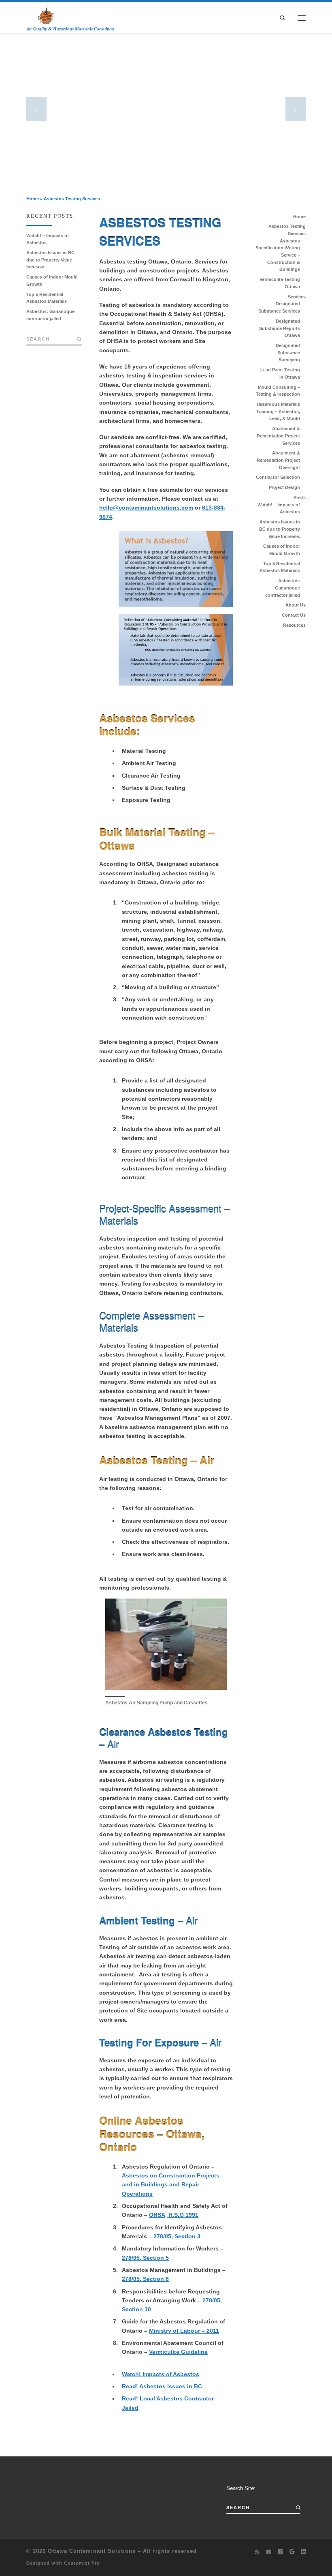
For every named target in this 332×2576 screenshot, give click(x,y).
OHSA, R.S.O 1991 (174, 2215)
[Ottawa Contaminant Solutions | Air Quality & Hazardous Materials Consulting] (46, 14)
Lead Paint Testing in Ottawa (280, 373)
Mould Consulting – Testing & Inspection (278, 391)
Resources (294, 625)
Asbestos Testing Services (287, 230)
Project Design (284, 487)
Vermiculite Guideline (178, 2352)
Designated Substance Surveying (288, 353)
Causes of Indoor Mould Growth (52, 281)
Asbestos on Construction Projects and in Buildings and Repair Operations (171, 2185)
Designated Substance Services (279, 307)
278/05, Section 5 (145, 2258)
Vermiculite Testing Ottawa (280, 283)
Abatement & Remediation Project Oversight (278, 460)
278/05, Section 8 (145, 2279)
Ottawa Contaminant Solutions (92, 2551)
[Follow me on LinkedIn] (303, 2552)
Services (297, 297)
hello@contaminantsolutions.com (146, 508)
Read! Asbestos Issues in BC (162, 2386)
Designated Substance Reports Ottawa (280, 328)
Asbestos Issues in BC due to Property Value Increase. (50, 260)
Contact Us (294, 615)
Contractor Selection (278, 477)
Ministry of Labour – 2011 (184, 2331)
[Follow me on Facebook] (280, 2552)
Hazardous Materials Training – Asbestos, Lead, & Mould (278, 411)
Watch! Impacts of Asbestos (161, 2374)
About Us (296, 605)
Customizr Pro (82, 2563)
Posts (300, 497)
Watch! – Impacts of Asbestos (48, 239)
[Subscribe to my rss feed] (257, 2552)
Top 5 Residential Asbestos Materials (47, 298)
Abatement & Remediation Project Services (278, 436)
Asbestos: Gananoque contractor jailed (50, 315)
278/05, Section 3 (177, 2236)
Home (33, 199)
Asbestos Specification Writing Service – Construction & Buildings (278, 255)
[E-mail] (269, 2552)
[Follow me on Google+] (292, 2552)
